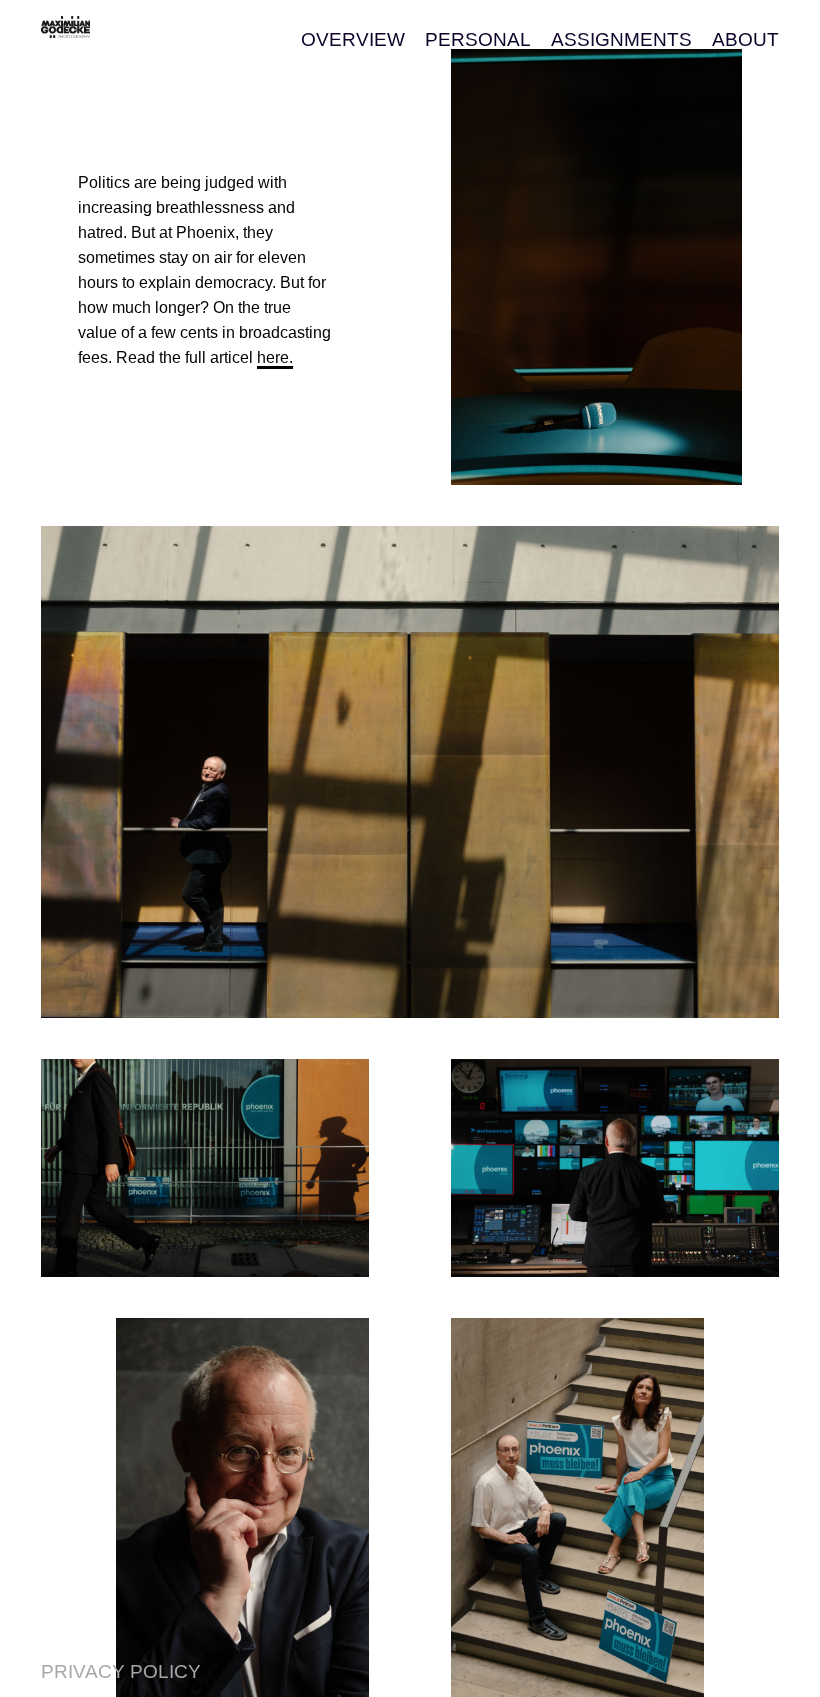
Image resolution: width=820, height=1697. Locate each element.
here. (275, 357)
